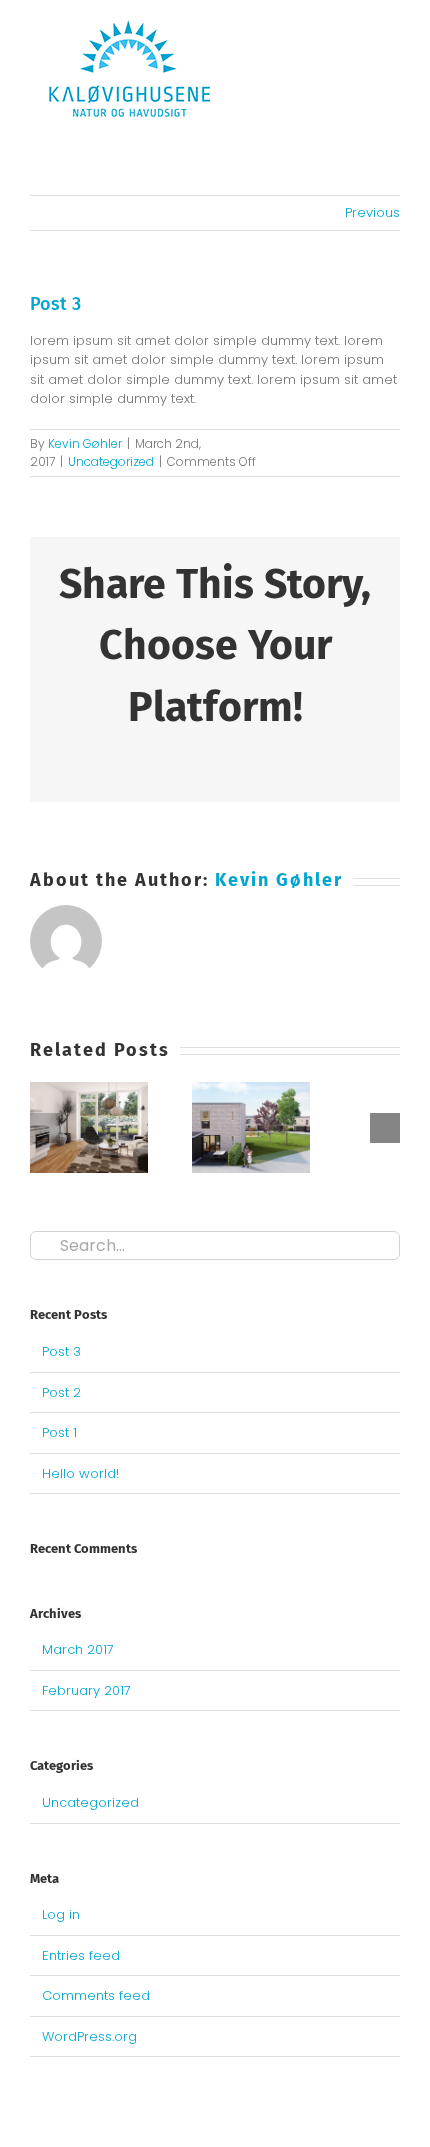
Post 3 (61, 1351)
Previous (372, 212)
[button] (45, 1128)
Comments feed (96, 1995)
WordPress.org (89, 2036)
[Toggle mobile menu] (392, 70)
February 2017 (86, 1690)
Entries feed (81, 1955)
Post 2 (61, 1392)
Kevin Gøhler (85, 443)
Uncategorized (111, 461)
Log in (61, 1914)
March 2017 (78, 1649)
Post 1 (59, 1432)
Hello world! (80, 1473)
